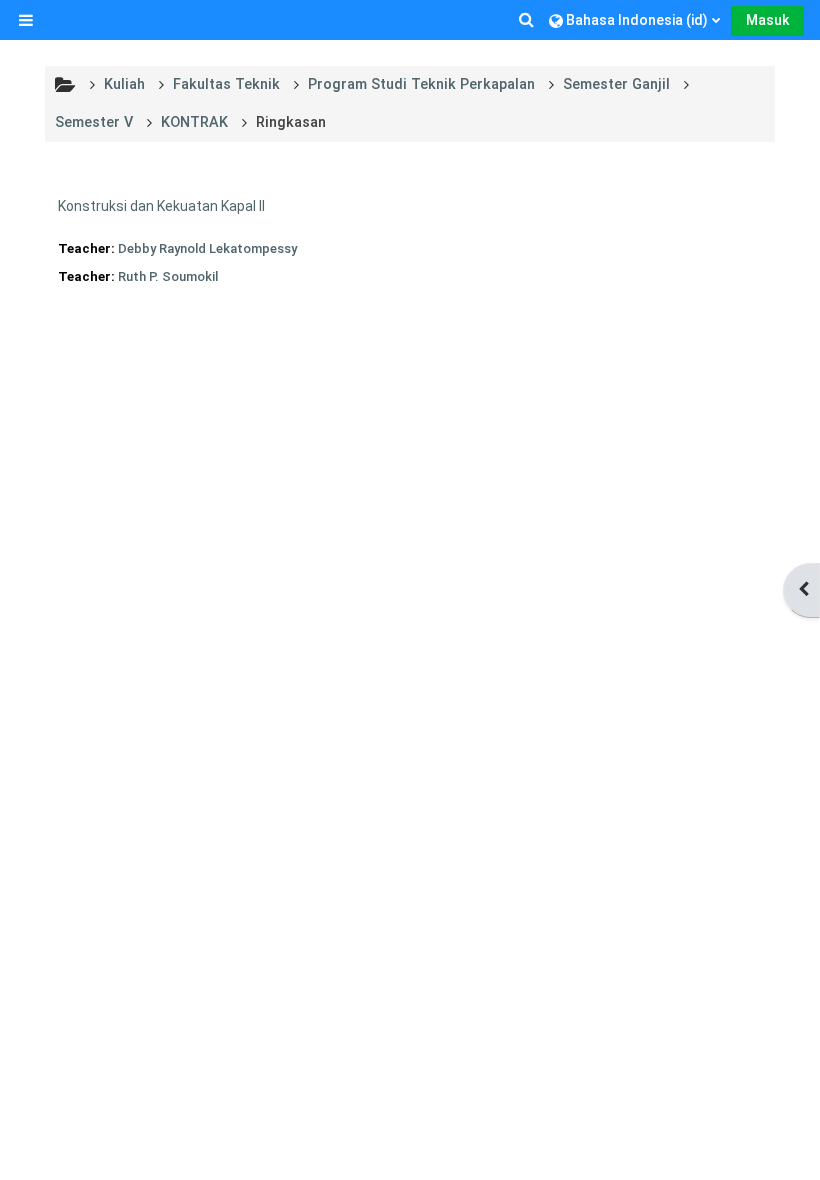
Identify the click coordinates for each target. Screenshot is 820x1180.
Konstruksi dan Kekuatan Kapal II (161, 206)
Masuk (767, 20)
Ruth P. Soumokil (168, 276)
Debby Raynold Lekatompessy (207, 248)
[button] (528, 20)
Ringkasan (291, 122)
